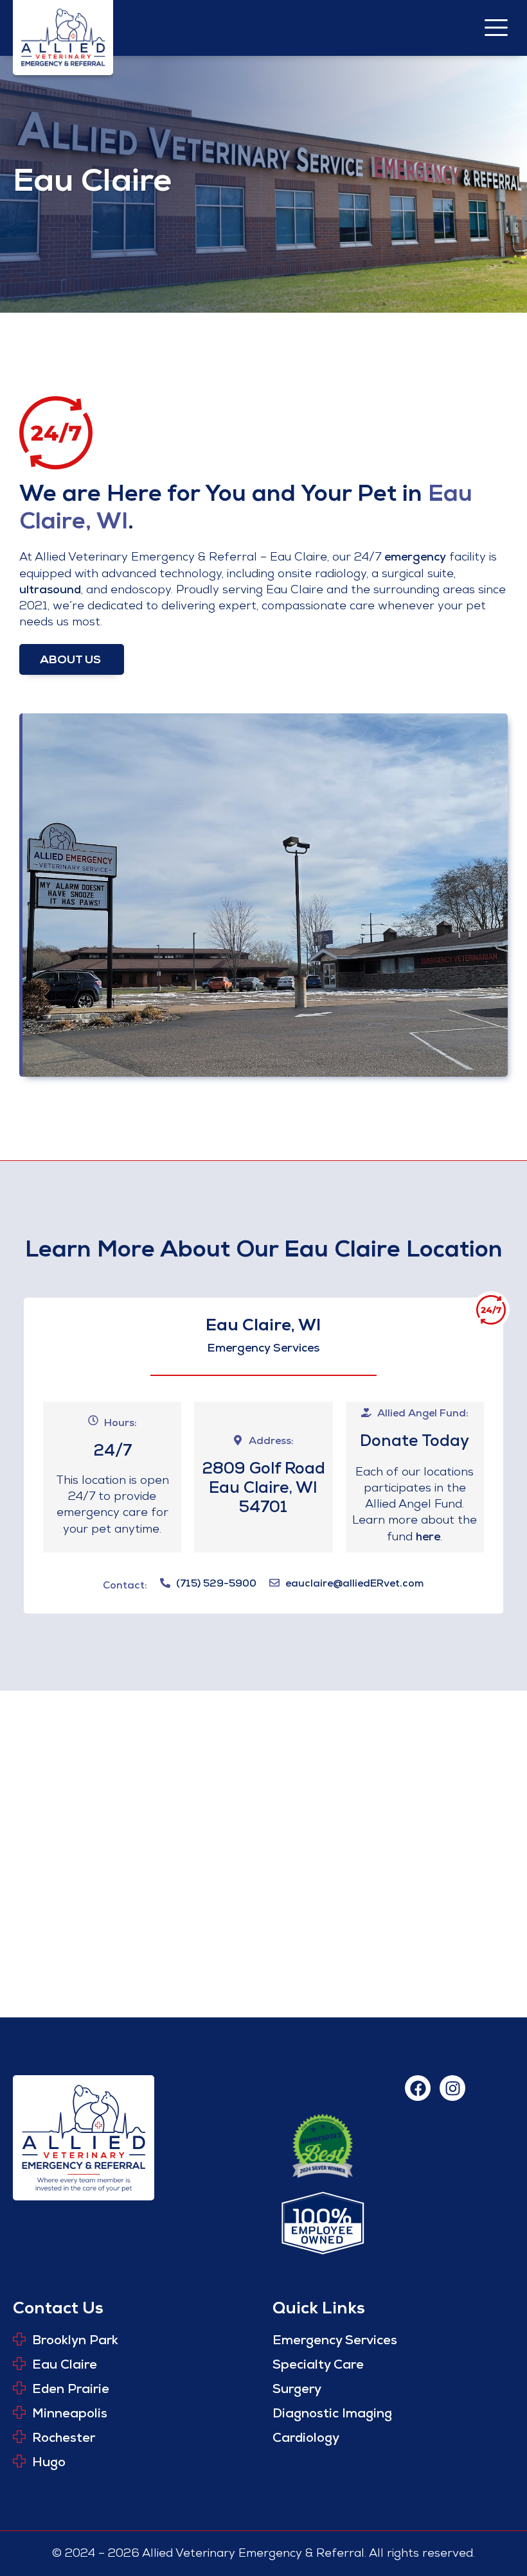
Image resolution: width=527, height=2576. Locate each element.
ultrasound (50, 591)
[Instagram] (452, 2088)
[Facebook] (418, 2088)
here (428, 1538)
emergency (415, 558)
